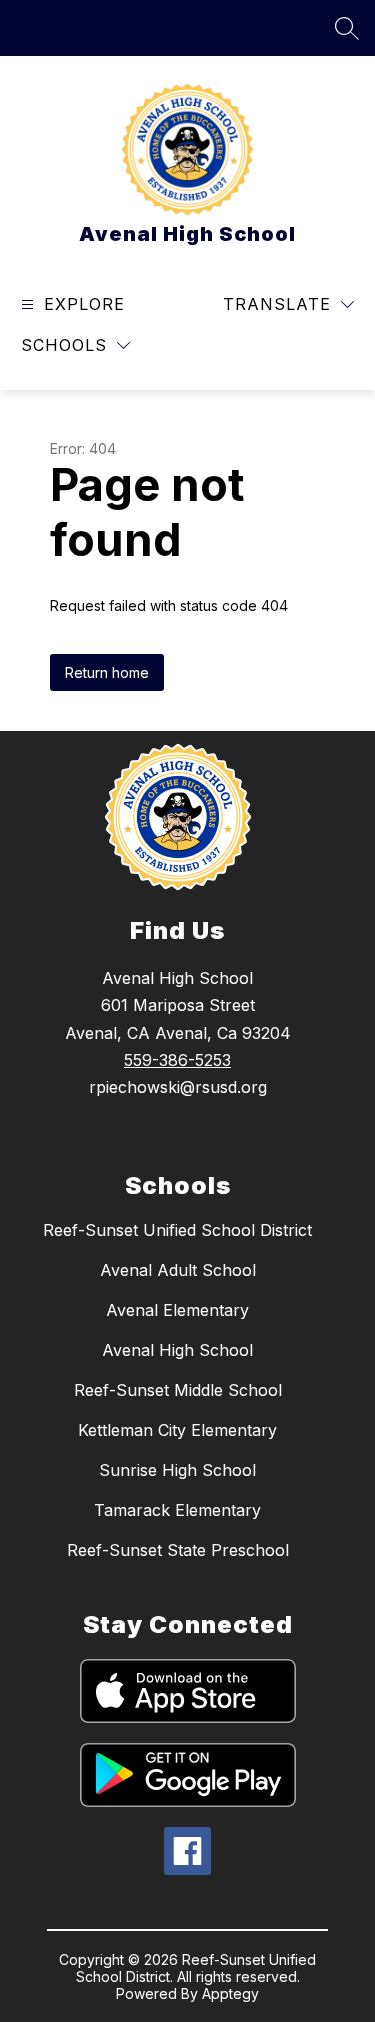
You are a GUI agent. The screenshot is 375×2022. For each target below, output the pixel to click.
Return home (107, 672)
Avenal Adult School (178, 1270)
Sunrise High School (177, 1470)
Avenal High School (177, 1350)
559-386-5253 (177, 1060)
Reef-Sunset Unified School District (177, 1230)
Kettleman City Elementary (177, 1430)
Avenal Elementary (177, 1310)
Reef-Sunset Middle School (178, 1390)
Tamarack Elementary (177, 1510)
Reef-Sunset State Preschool (178, 1550)
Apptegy (230, 1993)
